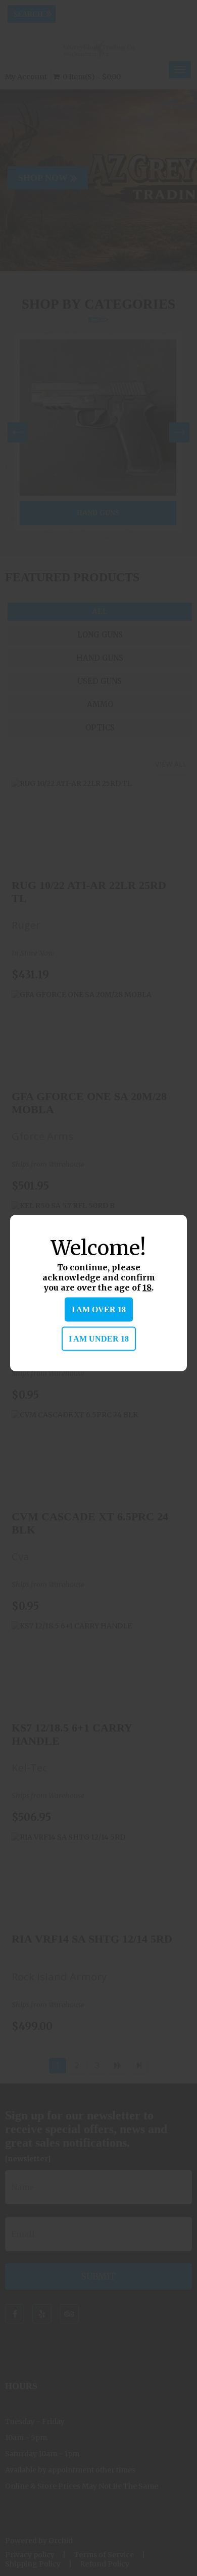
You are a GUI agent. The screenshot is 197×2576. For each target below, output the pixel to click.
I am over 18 (99, 1309)
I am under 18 (99, 1339)
